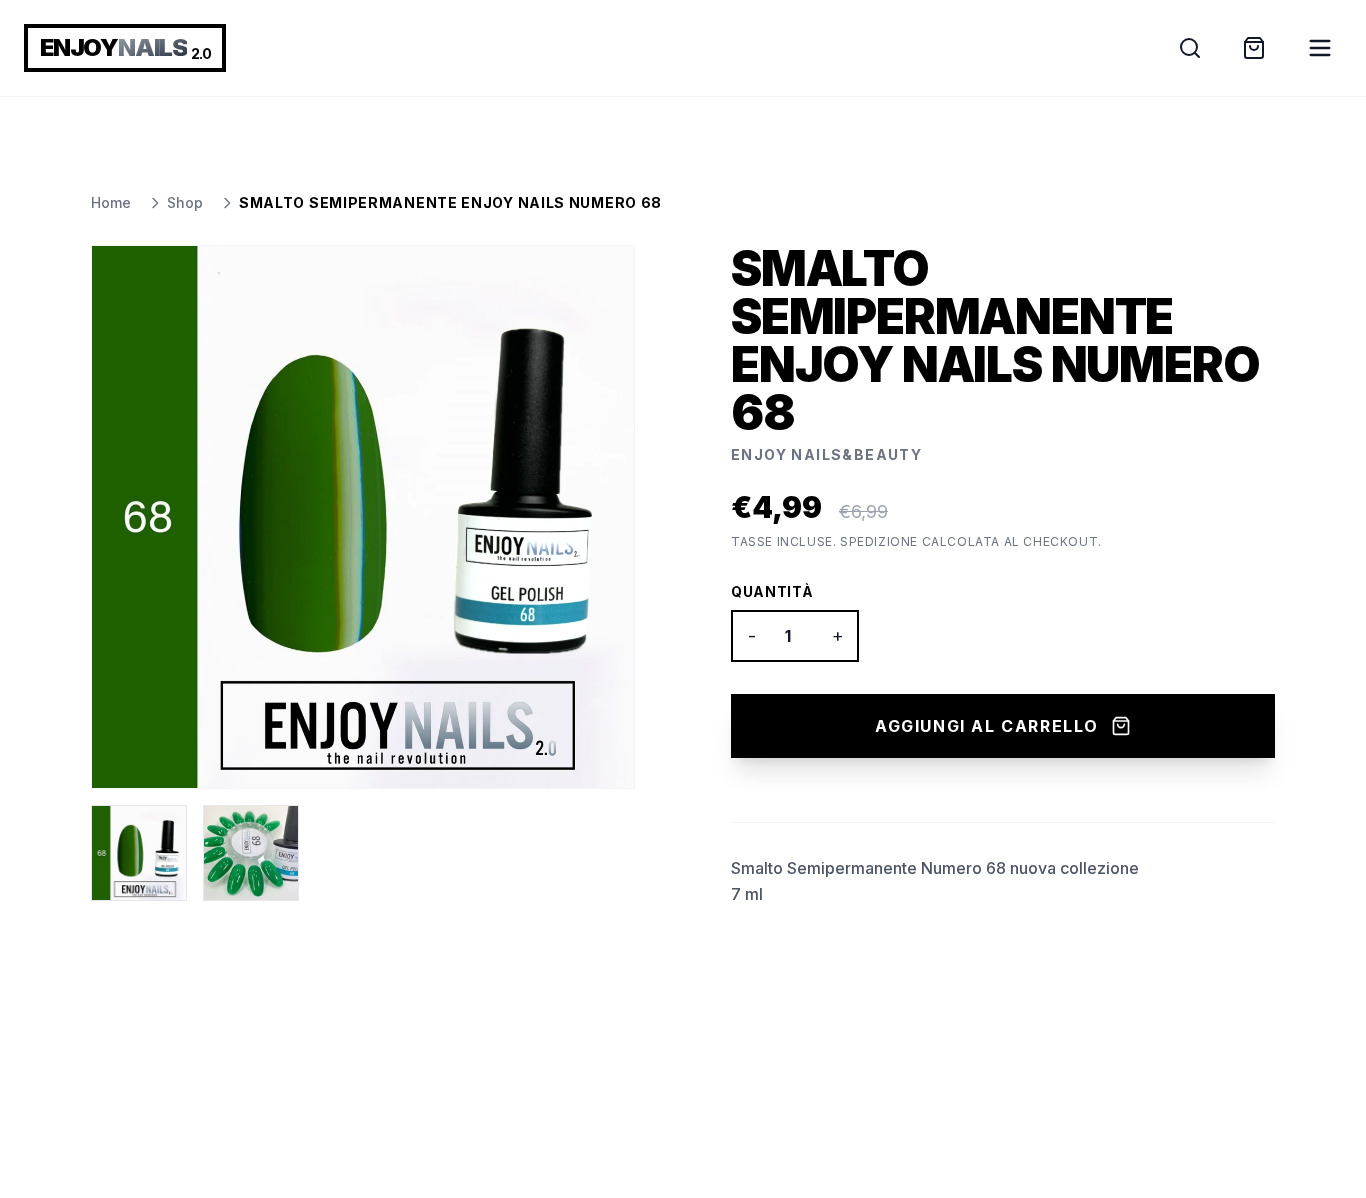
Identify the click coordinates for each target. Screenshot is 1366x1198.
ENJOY (125, 47)
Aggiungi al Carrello (987, 726)
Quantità (772, 591)
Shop (185, 202)
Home (111, 202)
